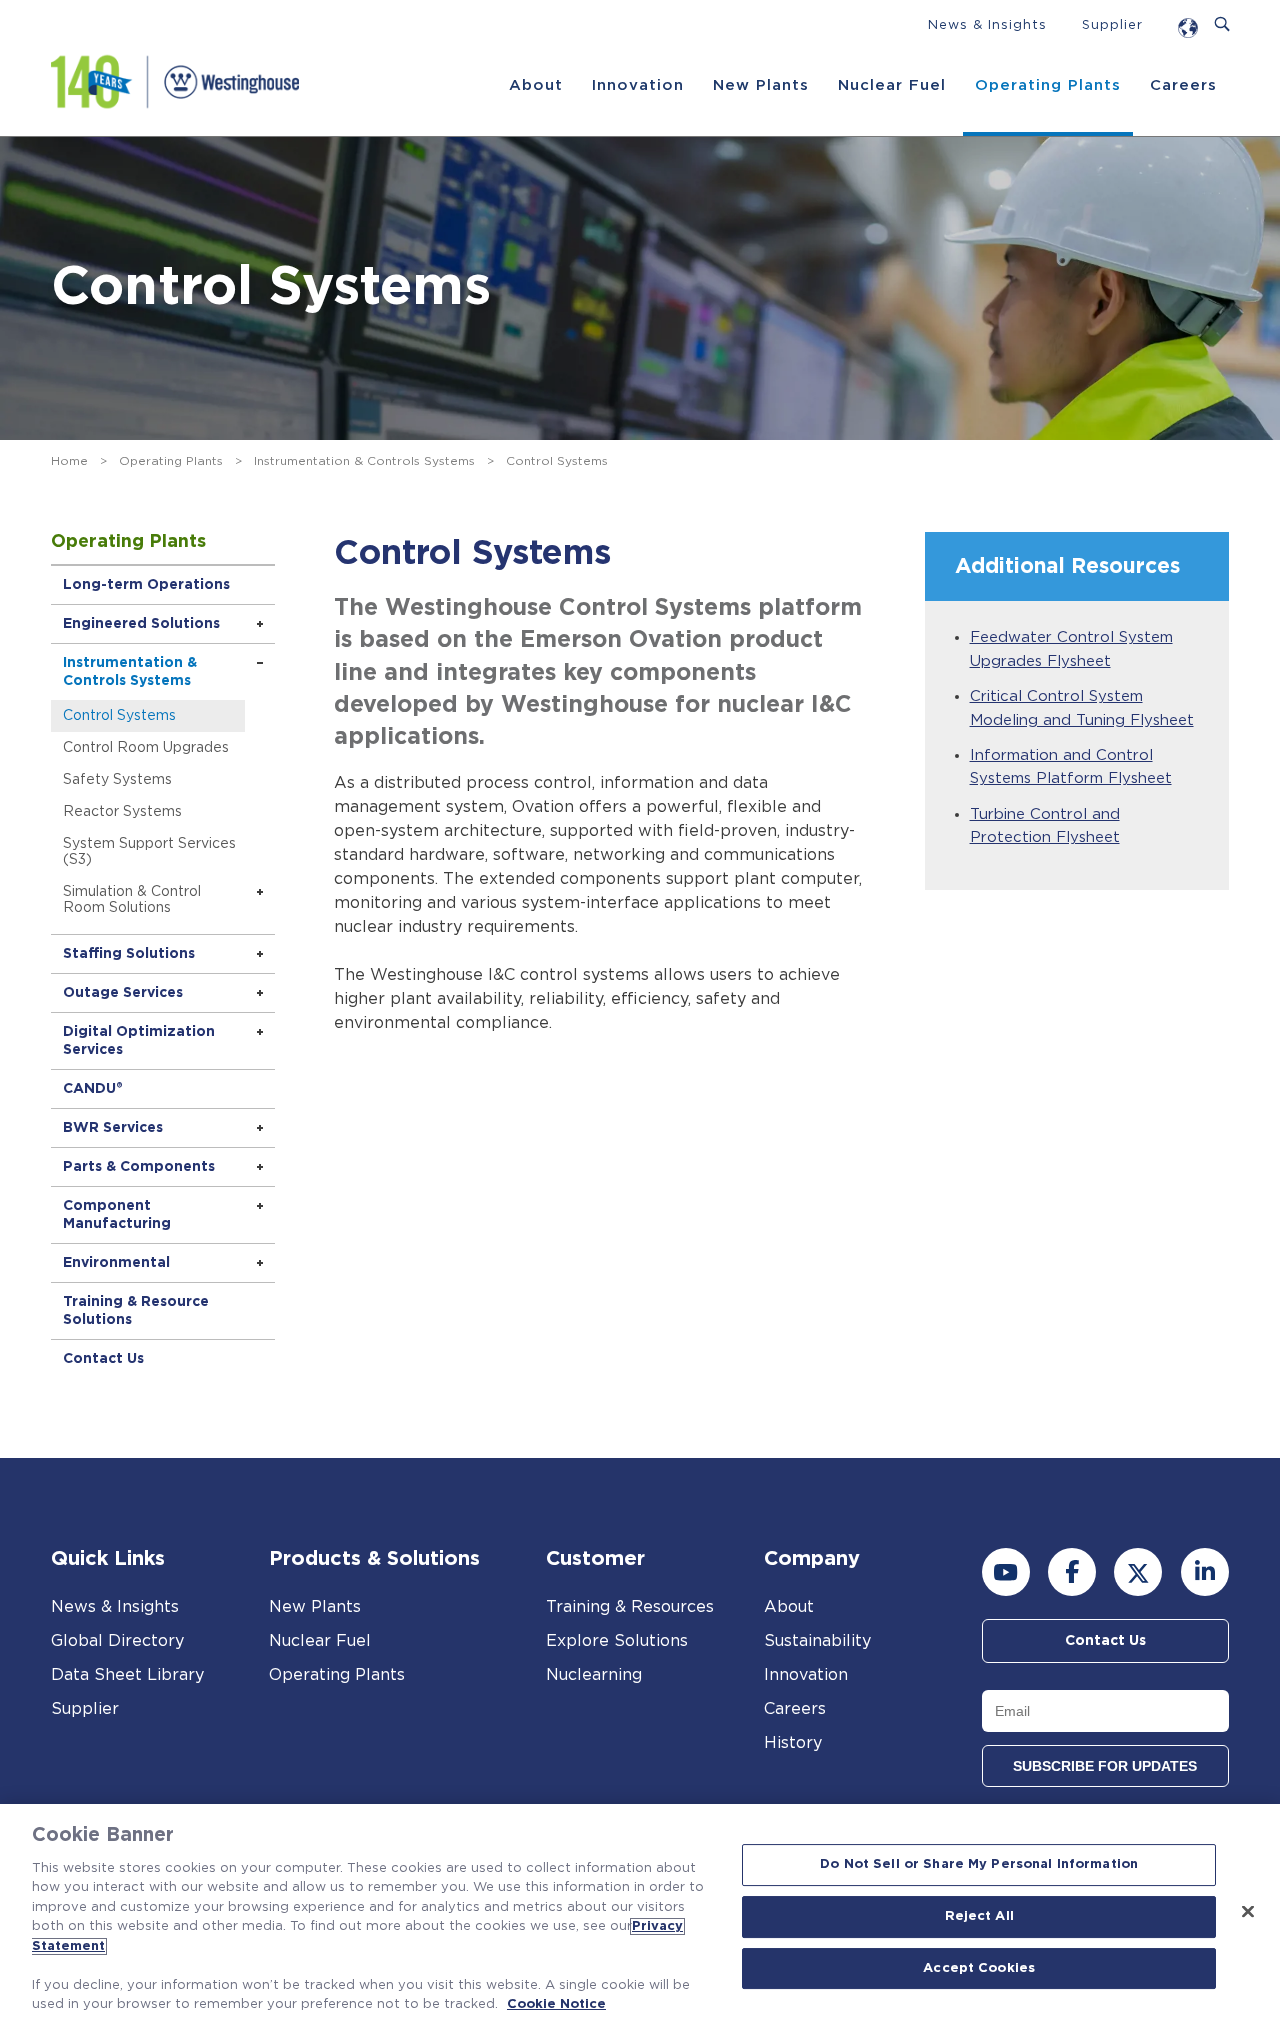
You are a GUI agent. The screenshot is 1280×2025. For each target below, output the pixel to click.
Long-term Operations (146, 585)
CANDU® (93, 1089)
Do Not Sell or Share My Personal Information (979, 1865)
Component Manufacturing (117, 1215)
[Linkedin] (1205, 1572)
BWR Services (113, 1128)
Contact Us (103, 1359)
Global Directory (117, 1641)
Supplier (1112, 25)
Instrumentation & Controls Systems (364, 461)
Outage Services (123, 993)
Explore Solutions (617, 1641)
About (536, 85)
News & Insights (987, 25)
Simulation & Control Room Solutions (132, 900)
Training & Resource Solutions (136, 1311)
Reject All (979, 1916)
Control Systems (119, 716)
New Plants (761, 85)
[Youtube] (1006, 1572)
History (793, 1743)
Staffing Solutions (129, 954)
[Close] (1248, 1912)
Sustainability (817, 1641)
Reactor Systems (122, 812)
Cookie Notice (556, 2004)
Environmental (116, 1263)
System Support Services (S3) (149, 852)
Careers (1183, 85)
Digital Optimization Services (139, 1041)
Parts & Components (139, 1167)
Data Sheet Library (127, 1675)
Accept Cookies (979, 1968)
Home (69, 461)
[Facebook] (1072, 1572)
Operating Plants (1048, 85)
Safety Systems (117, 780)
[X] (1138, 1572)
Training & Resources (630, 1607)
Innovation (638, 85)
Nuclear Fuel (892, 85)
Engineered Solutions (141, 624)
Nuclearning (594, 1675)
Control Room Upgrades (146, 748)
